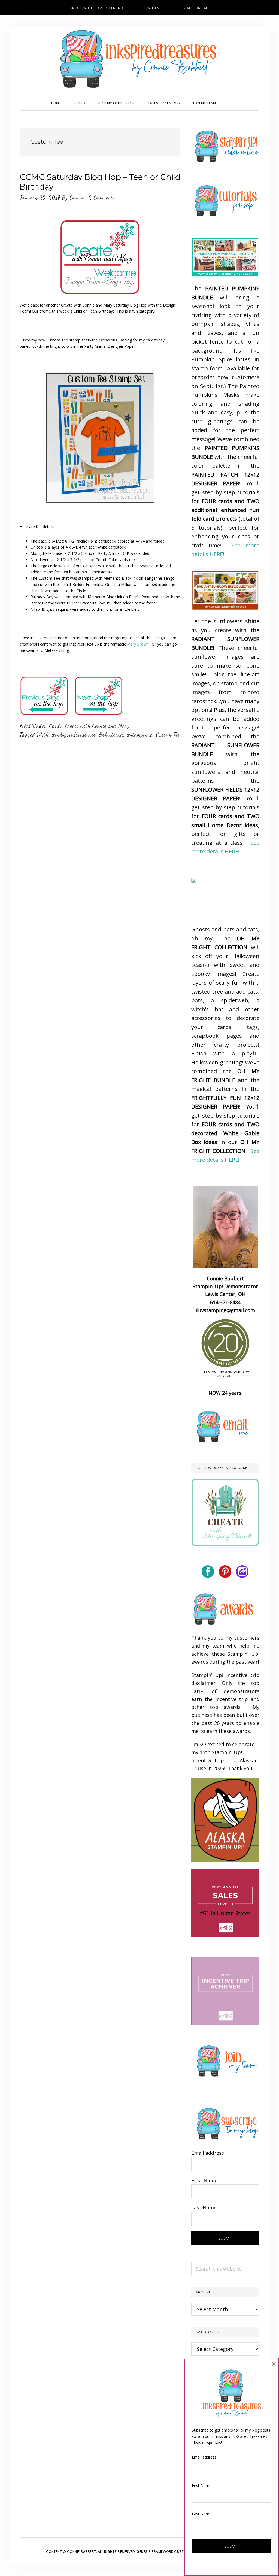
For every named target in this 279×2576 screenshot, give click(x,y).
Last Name (204, 2208)
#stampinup (140, 735)
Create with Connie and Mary (97, 726)
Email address (208, 2153)
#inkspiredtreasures (74, 735)
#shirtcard (111, 735)
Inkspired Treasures (139, 59)
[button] (228, 98)
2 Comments (102, 198)
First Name (204, 2180)
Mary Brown (138, 644)
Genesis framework (155, 2552)
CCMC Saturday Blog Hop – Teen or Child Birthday (100, 182)
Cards (56, 726)
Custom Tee (168, 735)
